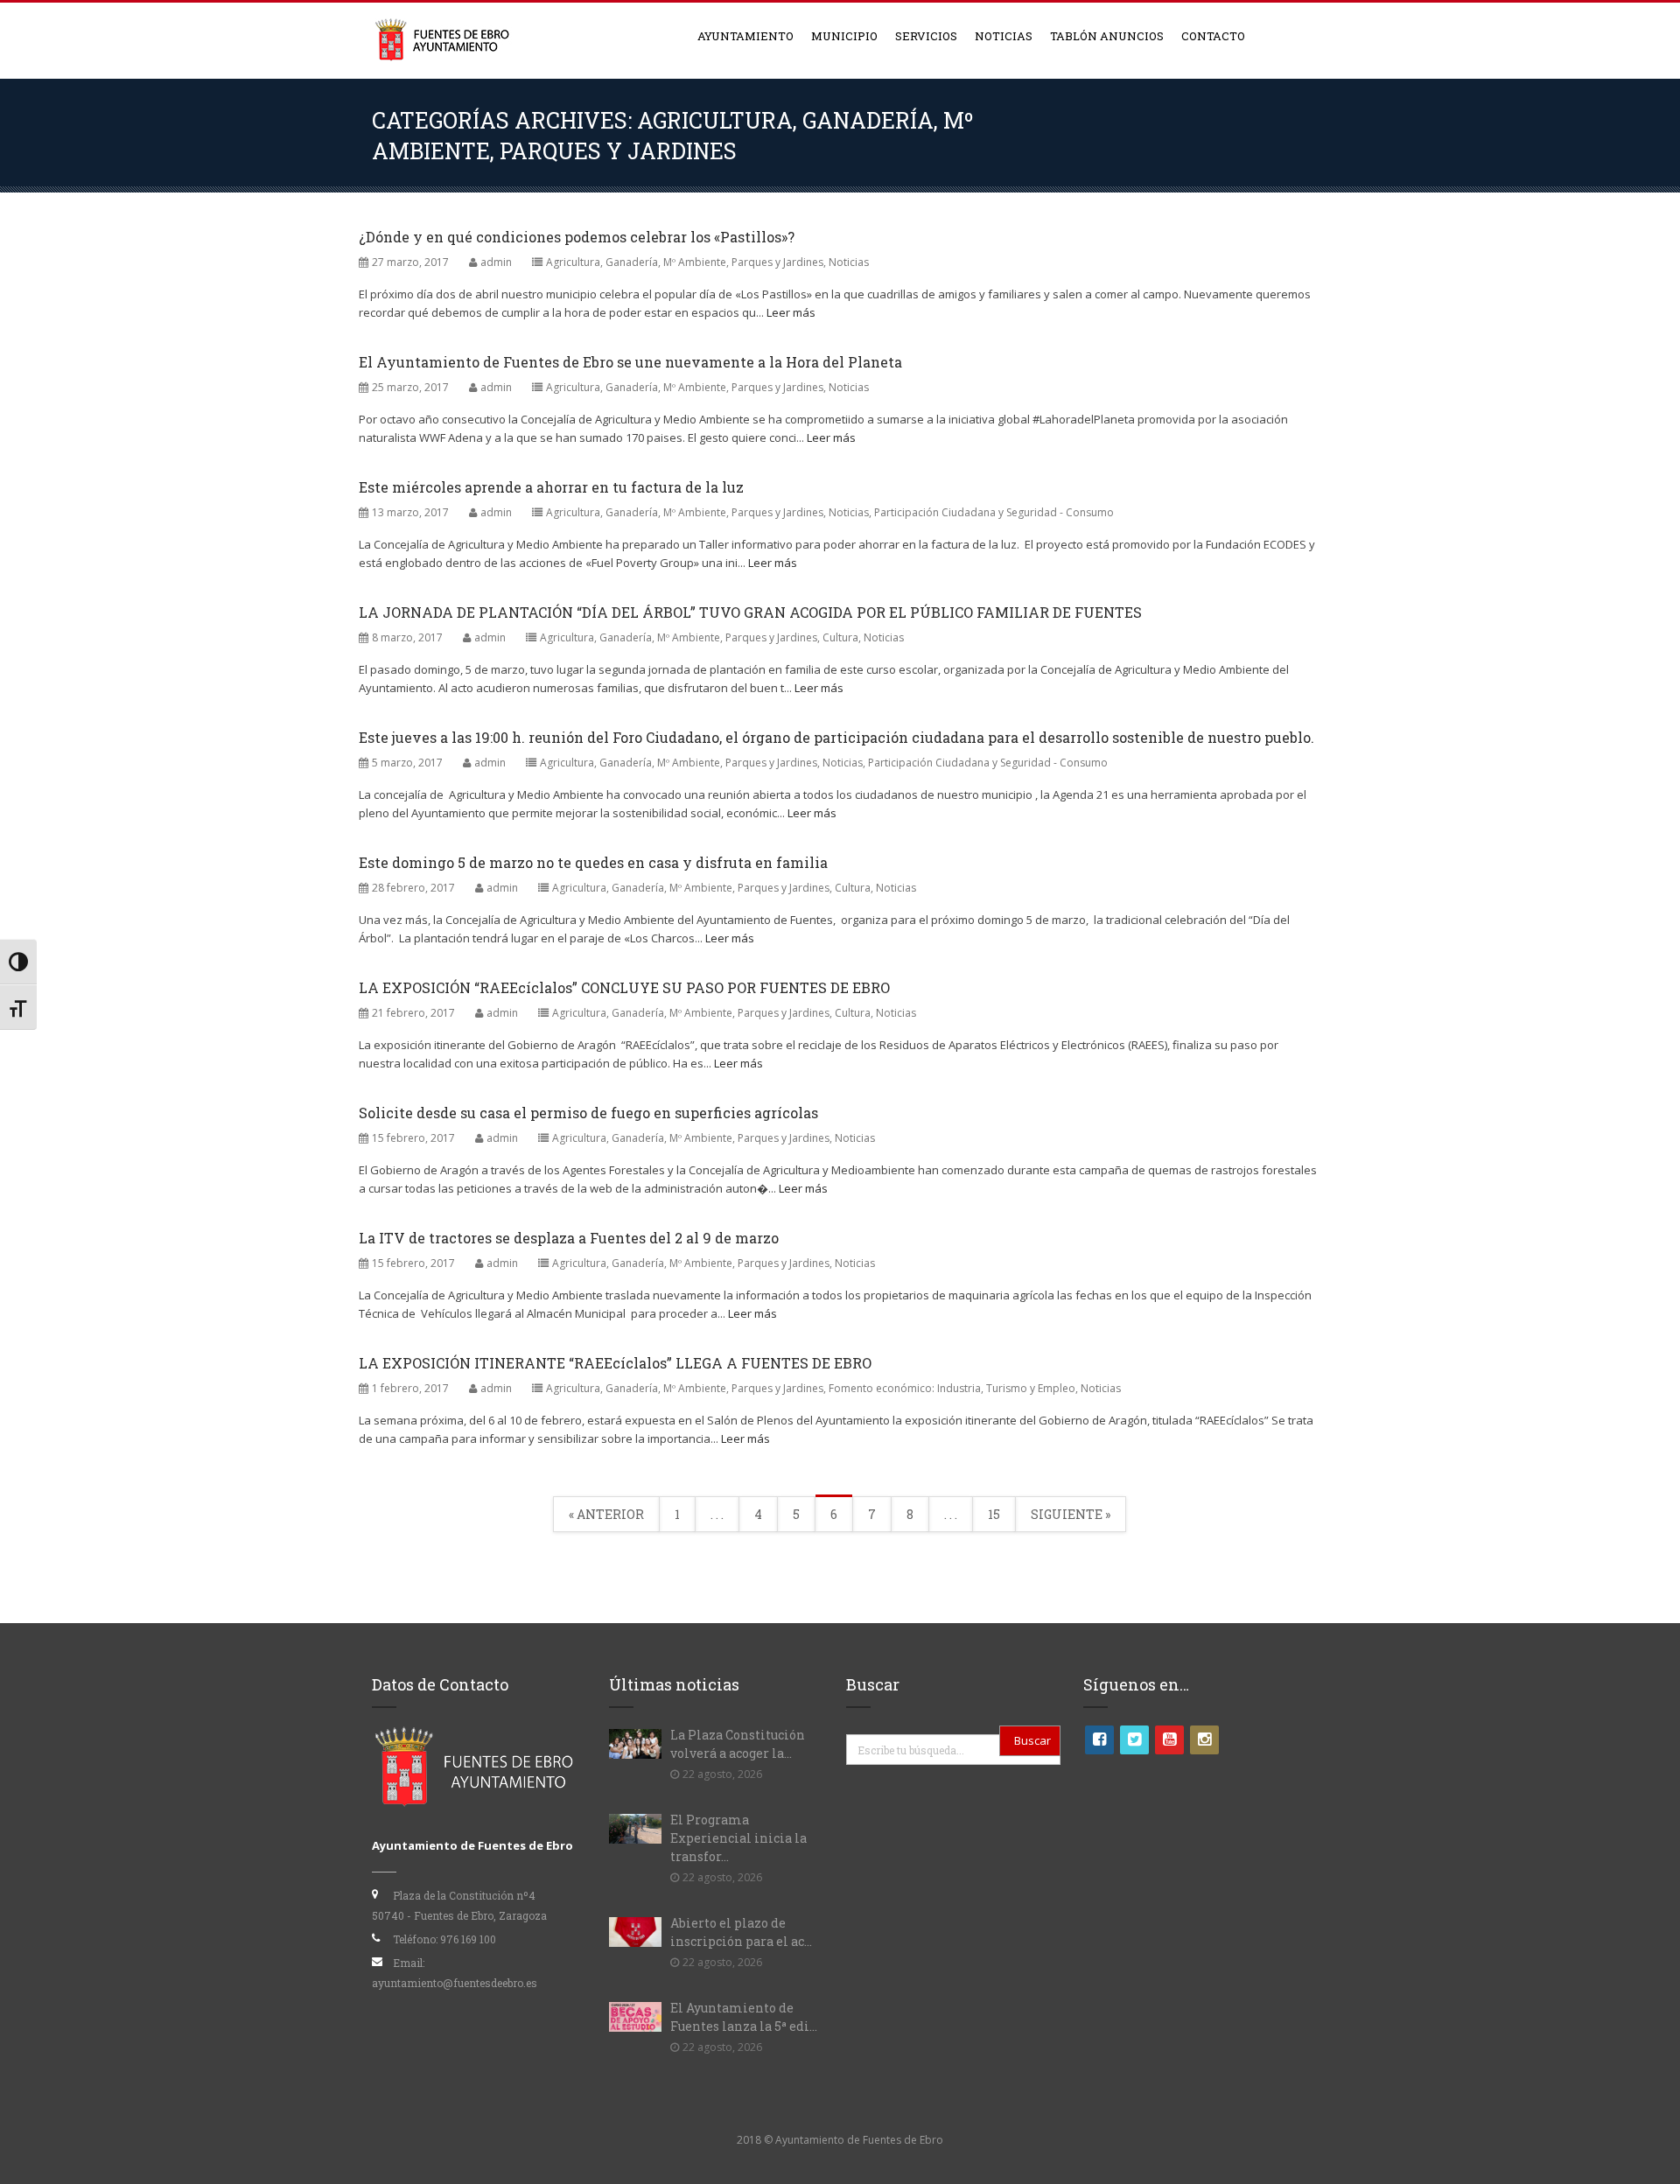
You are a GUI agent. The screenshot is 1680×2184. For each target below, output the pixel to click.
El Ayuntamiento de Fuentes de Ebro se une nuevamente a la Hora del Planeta (630, 362)
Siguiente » (1071, 1514)
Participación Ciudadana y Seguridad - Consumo (994, 512)
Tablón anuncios (1107, 36)
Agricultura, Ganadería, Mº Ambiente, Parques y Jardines (685, 262)
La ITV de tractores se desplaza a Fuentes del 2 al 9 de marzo (569, 1238)
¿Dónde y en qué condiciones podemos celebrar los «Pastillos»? (577, 237)
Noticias (1004, 36)
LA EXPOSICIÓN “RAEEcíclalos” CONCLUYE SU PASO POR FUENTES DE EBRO (624, 987)
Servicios (926, 36)
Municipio (844, 36)
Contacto (1213, 36)
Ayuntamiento (745, 36)
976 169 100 (468, 1939)
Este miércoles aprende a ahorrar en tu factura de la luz (551, 487)
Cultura (840, 637)
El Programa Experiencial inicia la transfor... (738, 1838)
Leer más (791, 312)
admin (496, 262)
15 (994, 1514)
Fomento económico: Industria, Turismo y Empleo (952, 1388)
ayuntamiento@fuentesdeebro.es (455, 1983)
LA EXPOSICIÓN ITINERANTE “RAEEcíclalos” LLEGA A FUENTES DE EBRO (615, 1363)
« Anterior (606, 1514)
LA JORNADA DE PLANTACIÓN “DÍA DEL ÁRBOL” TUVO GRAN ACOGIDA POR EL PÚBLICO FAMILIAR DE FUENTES (750, 612)
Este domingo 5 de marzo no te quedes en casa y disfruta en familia (593, 862)
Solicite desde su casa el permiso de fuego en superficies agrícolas (588, 1113)
